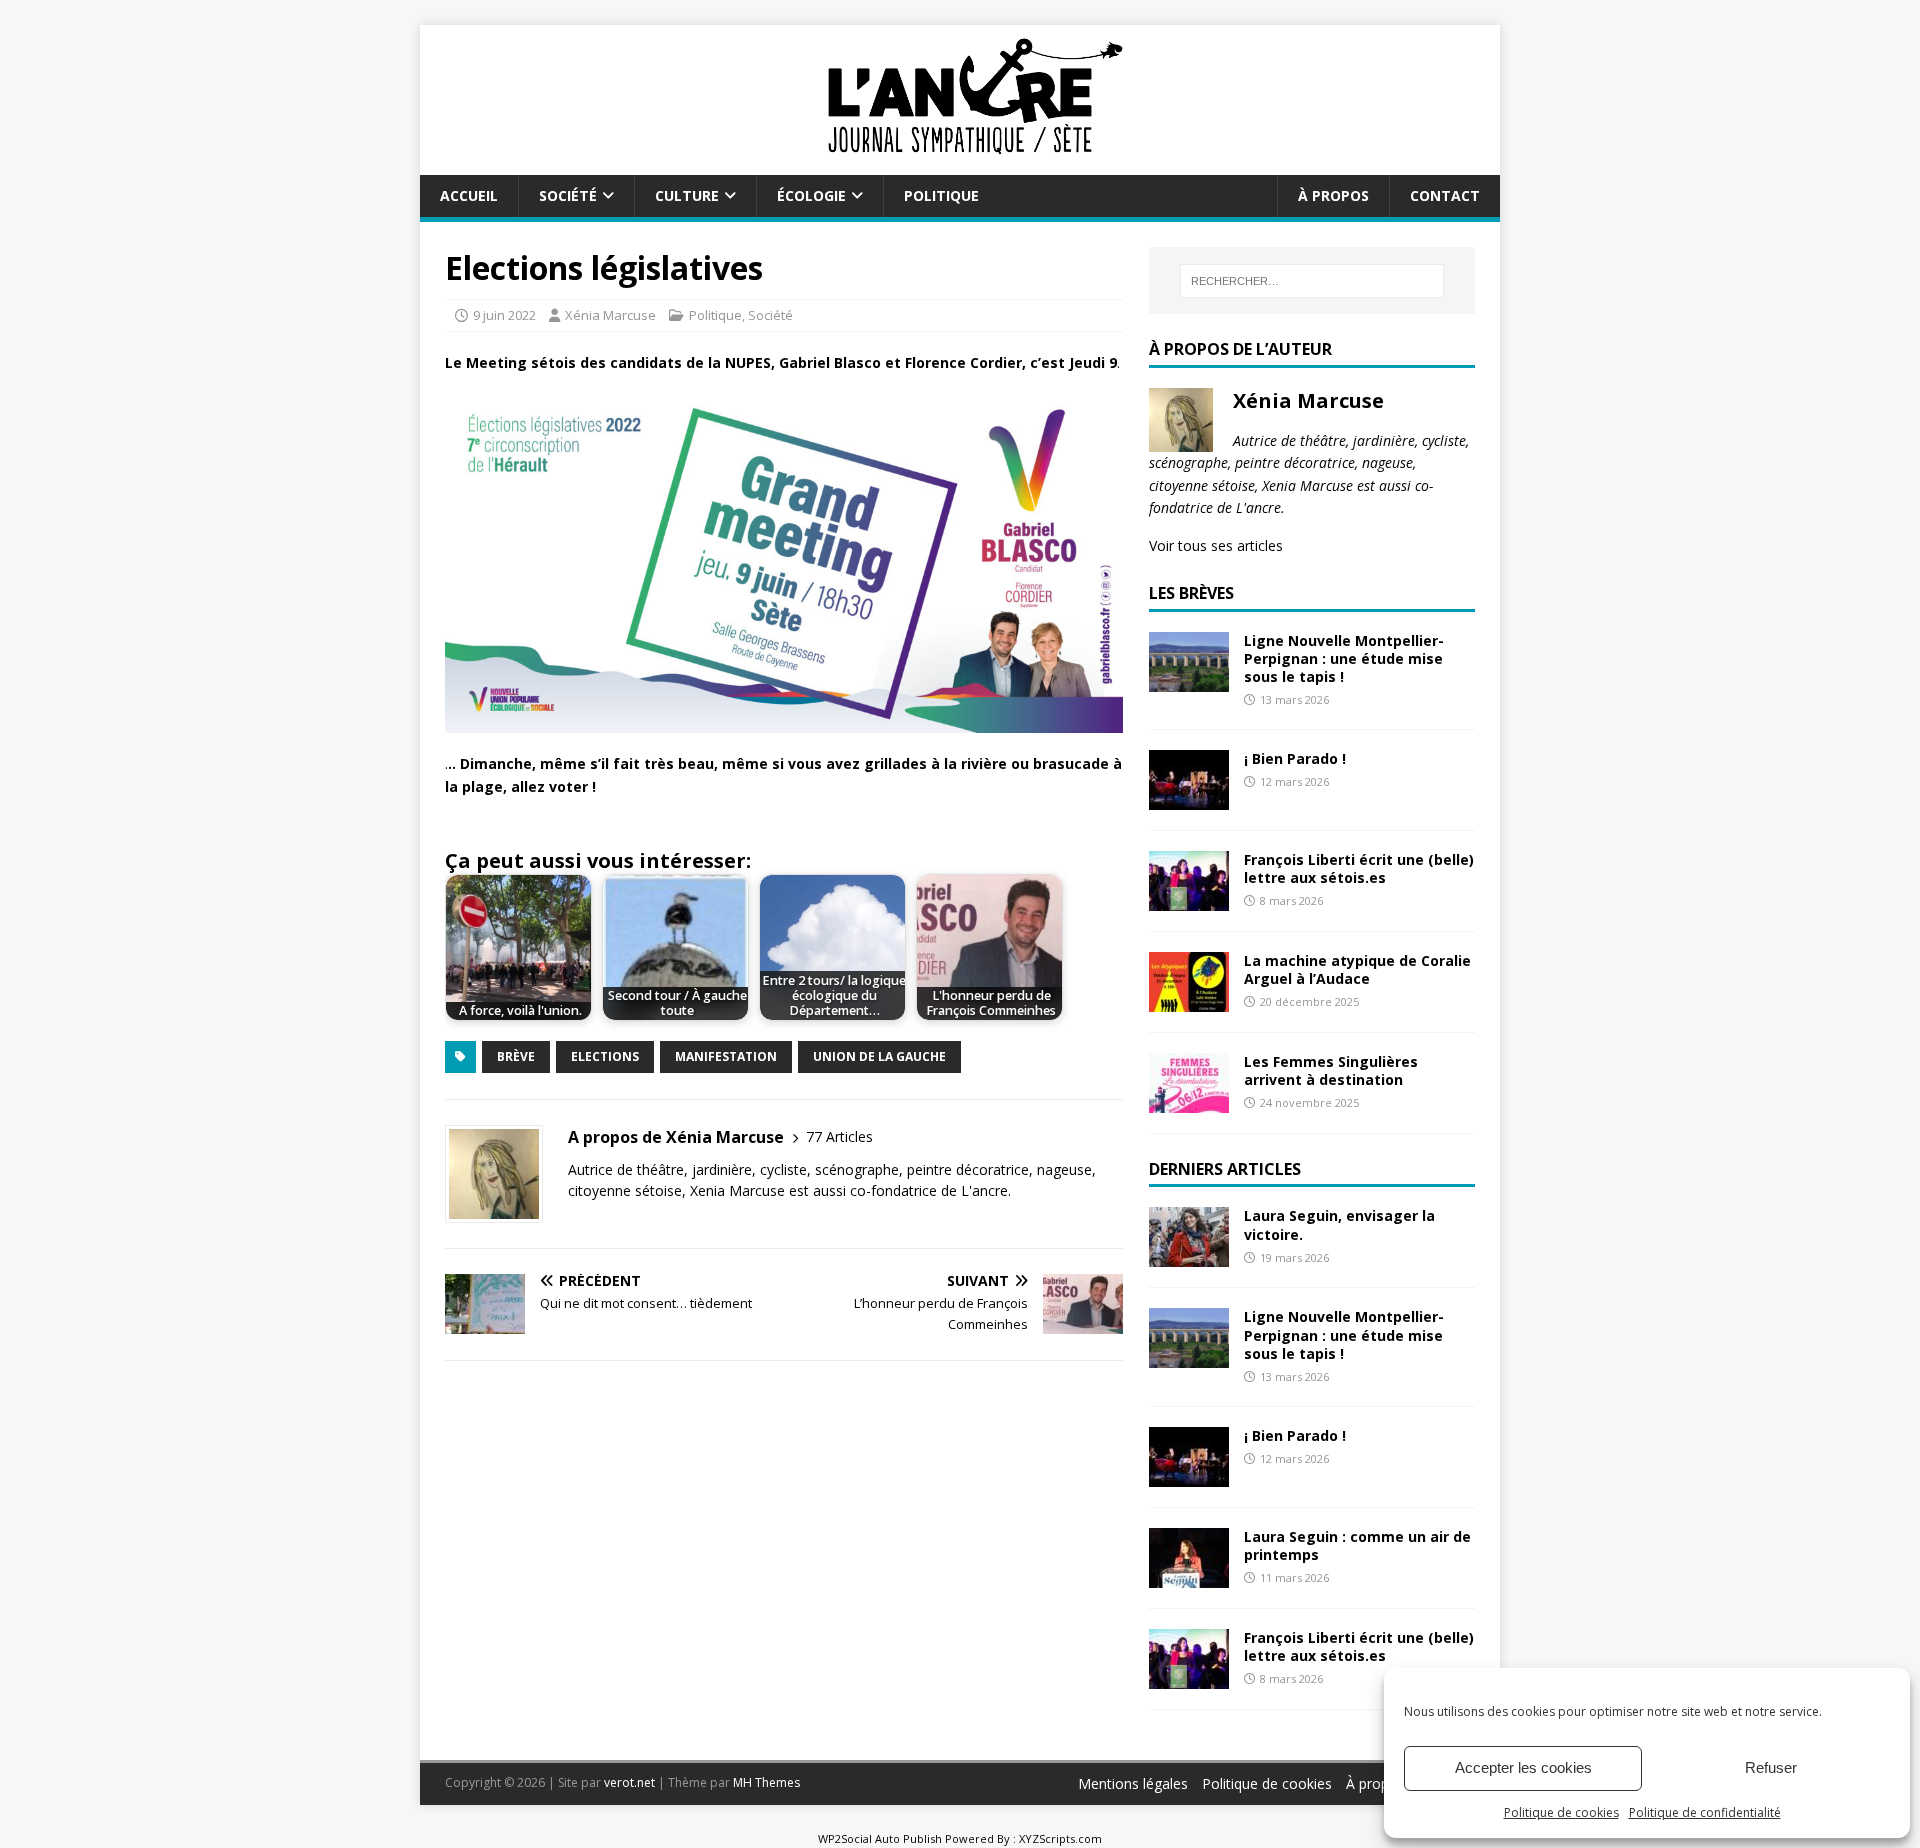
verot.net (629, 1782)
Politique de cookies (1561, 1812)
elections (605, 1056)
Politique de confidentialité (1705, 1812)
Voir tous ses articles (1216, 545)
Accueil (469, 195)
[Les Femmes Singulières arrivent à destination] (1189, 1100)
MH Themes (766, 1782)
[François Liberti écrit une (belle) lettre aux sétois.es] (1189, 898)
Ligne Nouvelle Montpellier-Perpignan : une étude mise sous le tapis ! (1344, 658)
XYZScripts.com (1060, 1838)
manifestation (726, 1056)
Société (568, 195)
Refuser (1771, 1767)
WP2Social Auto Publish (880, 1838)
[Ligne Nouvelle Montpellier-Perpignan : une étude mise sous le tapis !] (1189, 679)
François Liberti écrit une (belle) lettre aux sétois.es (1359, 868)
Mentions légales (1133, 1783)
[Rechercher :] (1312, 281)
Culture (687, 195)
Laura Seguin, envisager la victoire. (1339, 1224)
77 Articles (839, 1136)
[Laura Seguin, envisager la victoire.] (1189, 1255)
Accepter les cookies (1523, 1767)
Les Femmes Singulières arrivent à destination (1331, 1070)
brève (516, 1056)
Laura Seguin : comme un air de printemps (1357, 1545)
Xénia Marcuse (610, 315)
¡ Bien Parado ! (1295, 758)
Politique (941, 195)
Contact (1445, 195)
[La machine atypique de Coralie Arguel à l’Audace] (1189, 999)
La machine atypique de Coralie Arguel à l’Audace (1357, 969)
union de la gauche (879, 1056)
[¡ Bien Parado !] (1189, 797)
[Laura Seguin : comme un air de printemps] (1189, 1575)
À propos (1333, 195)
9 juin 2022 (504, 315)
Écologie (811, 195)
